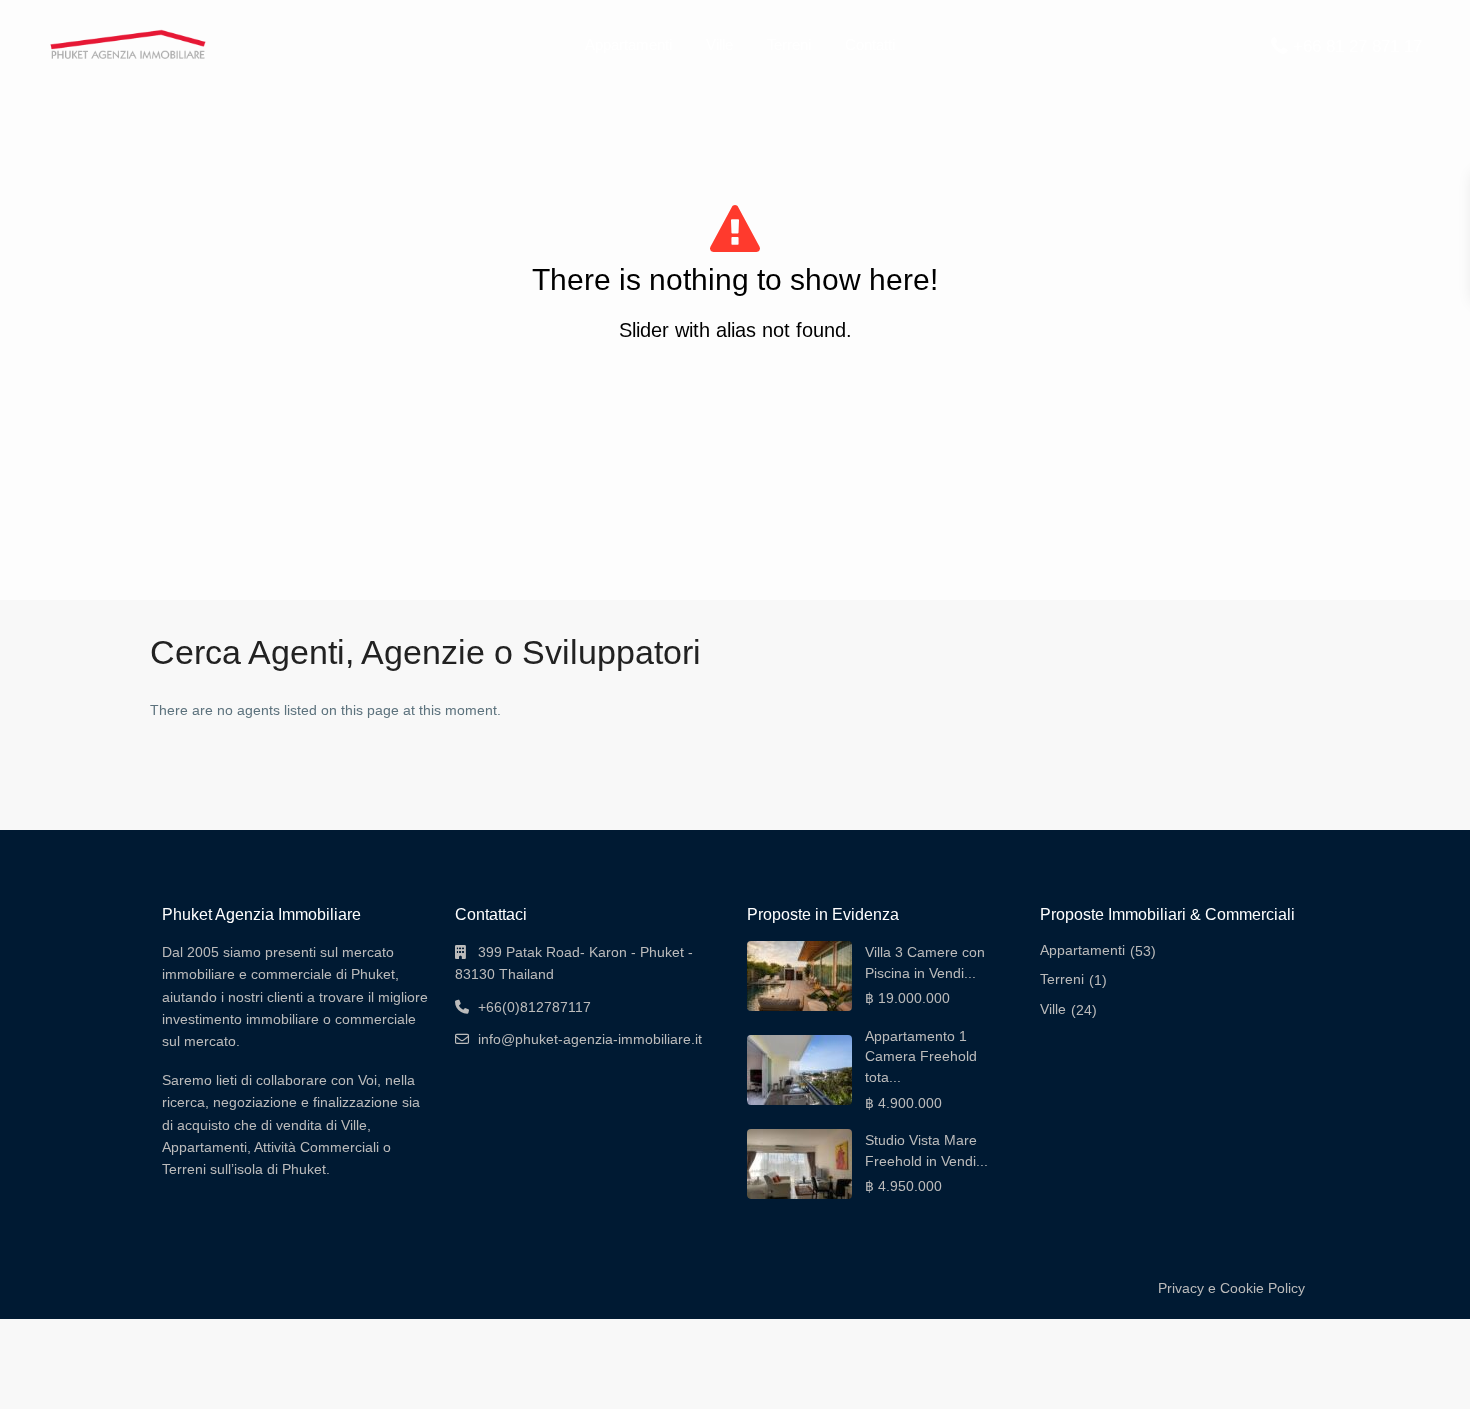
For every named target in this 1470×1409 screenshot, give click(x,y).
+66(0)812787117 (534, 1007)
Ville (719, 44)
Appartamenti (628, 44)
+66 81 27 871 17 (1357, 46)
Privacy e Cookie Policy (1231, 1288)
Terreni (789, 44)
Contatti (870, 44)
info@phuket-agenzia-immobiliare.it (590, 1039)
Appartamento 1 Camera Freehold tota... (921, 1056)
